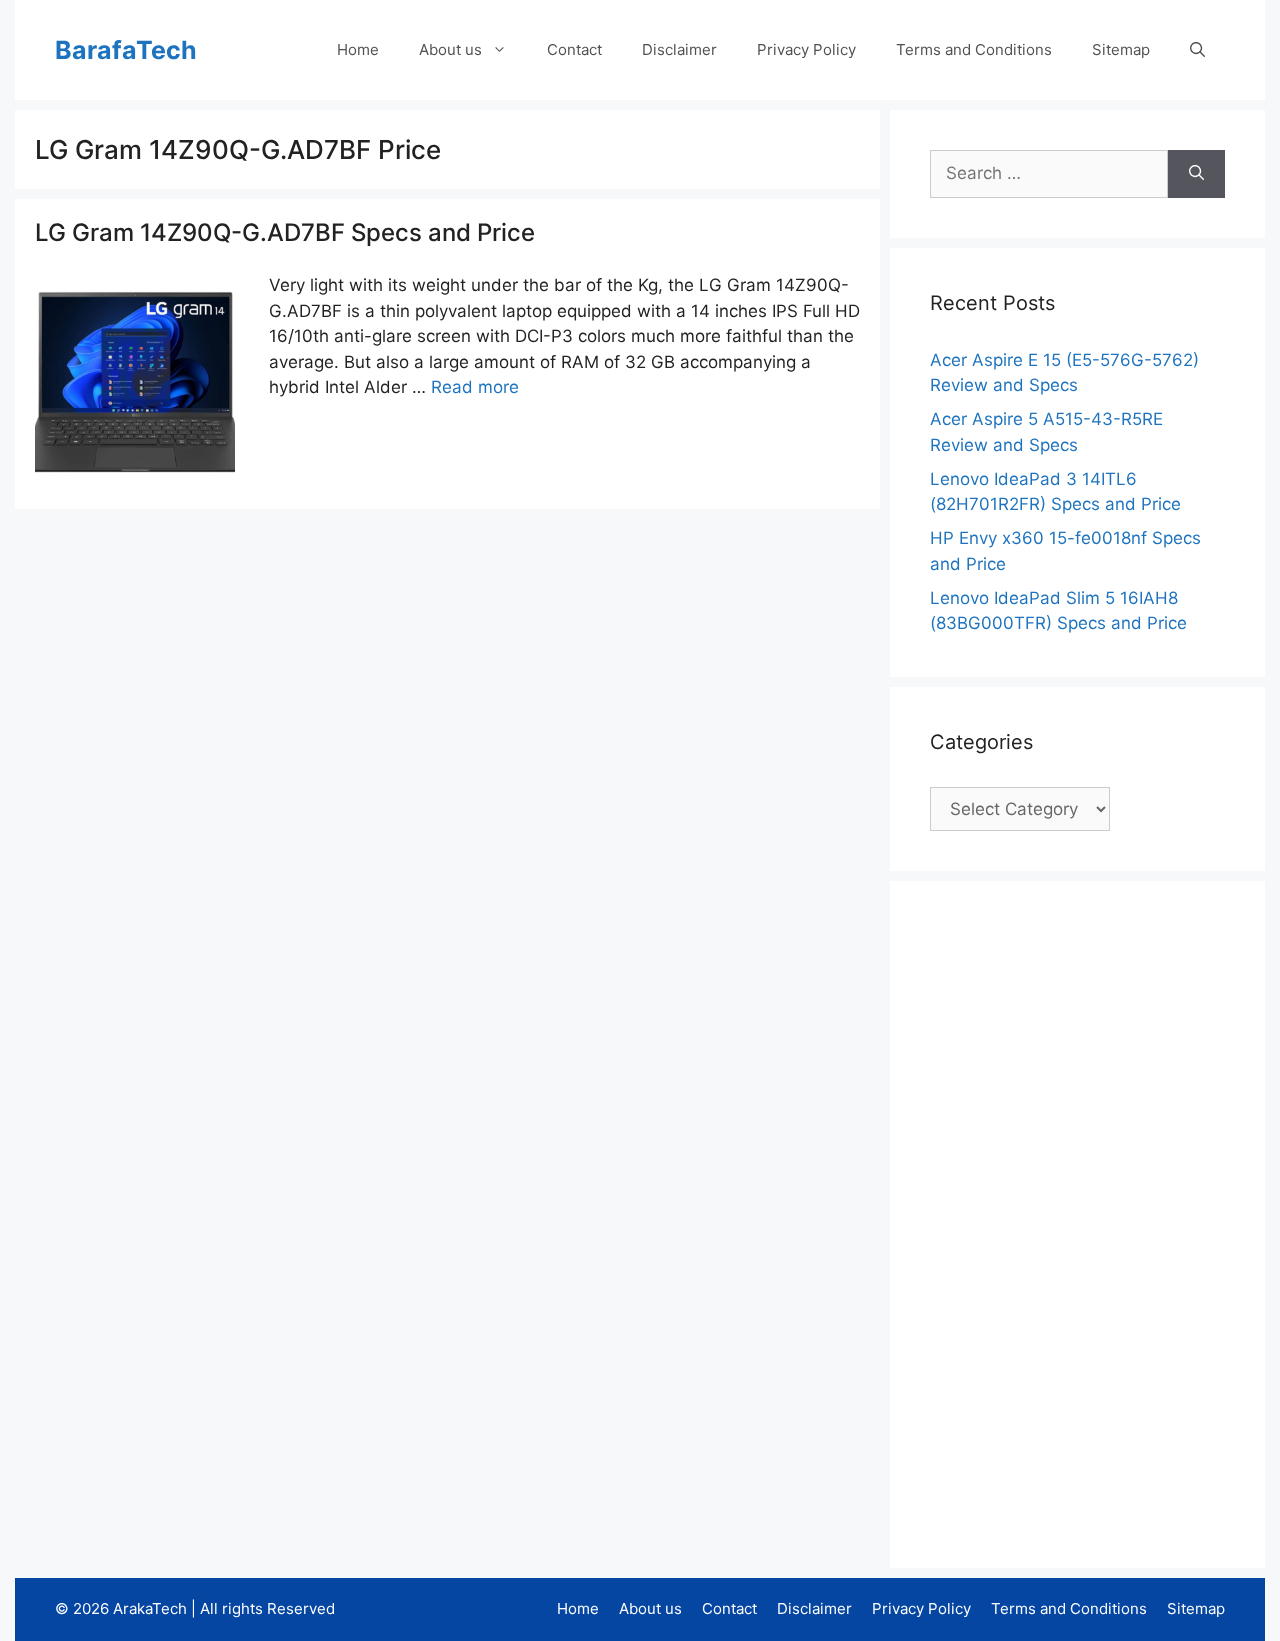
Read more (475, 387)
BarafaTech (126, 50)
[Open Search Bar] (1197, 50)
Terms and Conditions (974, 49)
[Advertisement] (1080, 1221)
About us (450, 49)
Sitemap (1121, 49)
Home (358, 49)
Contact (574, 49)
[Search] (1196, 174)
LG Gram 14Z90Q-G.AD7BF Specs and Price (285, 232)
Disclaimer (679, 49)
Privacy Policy (806, 49)
